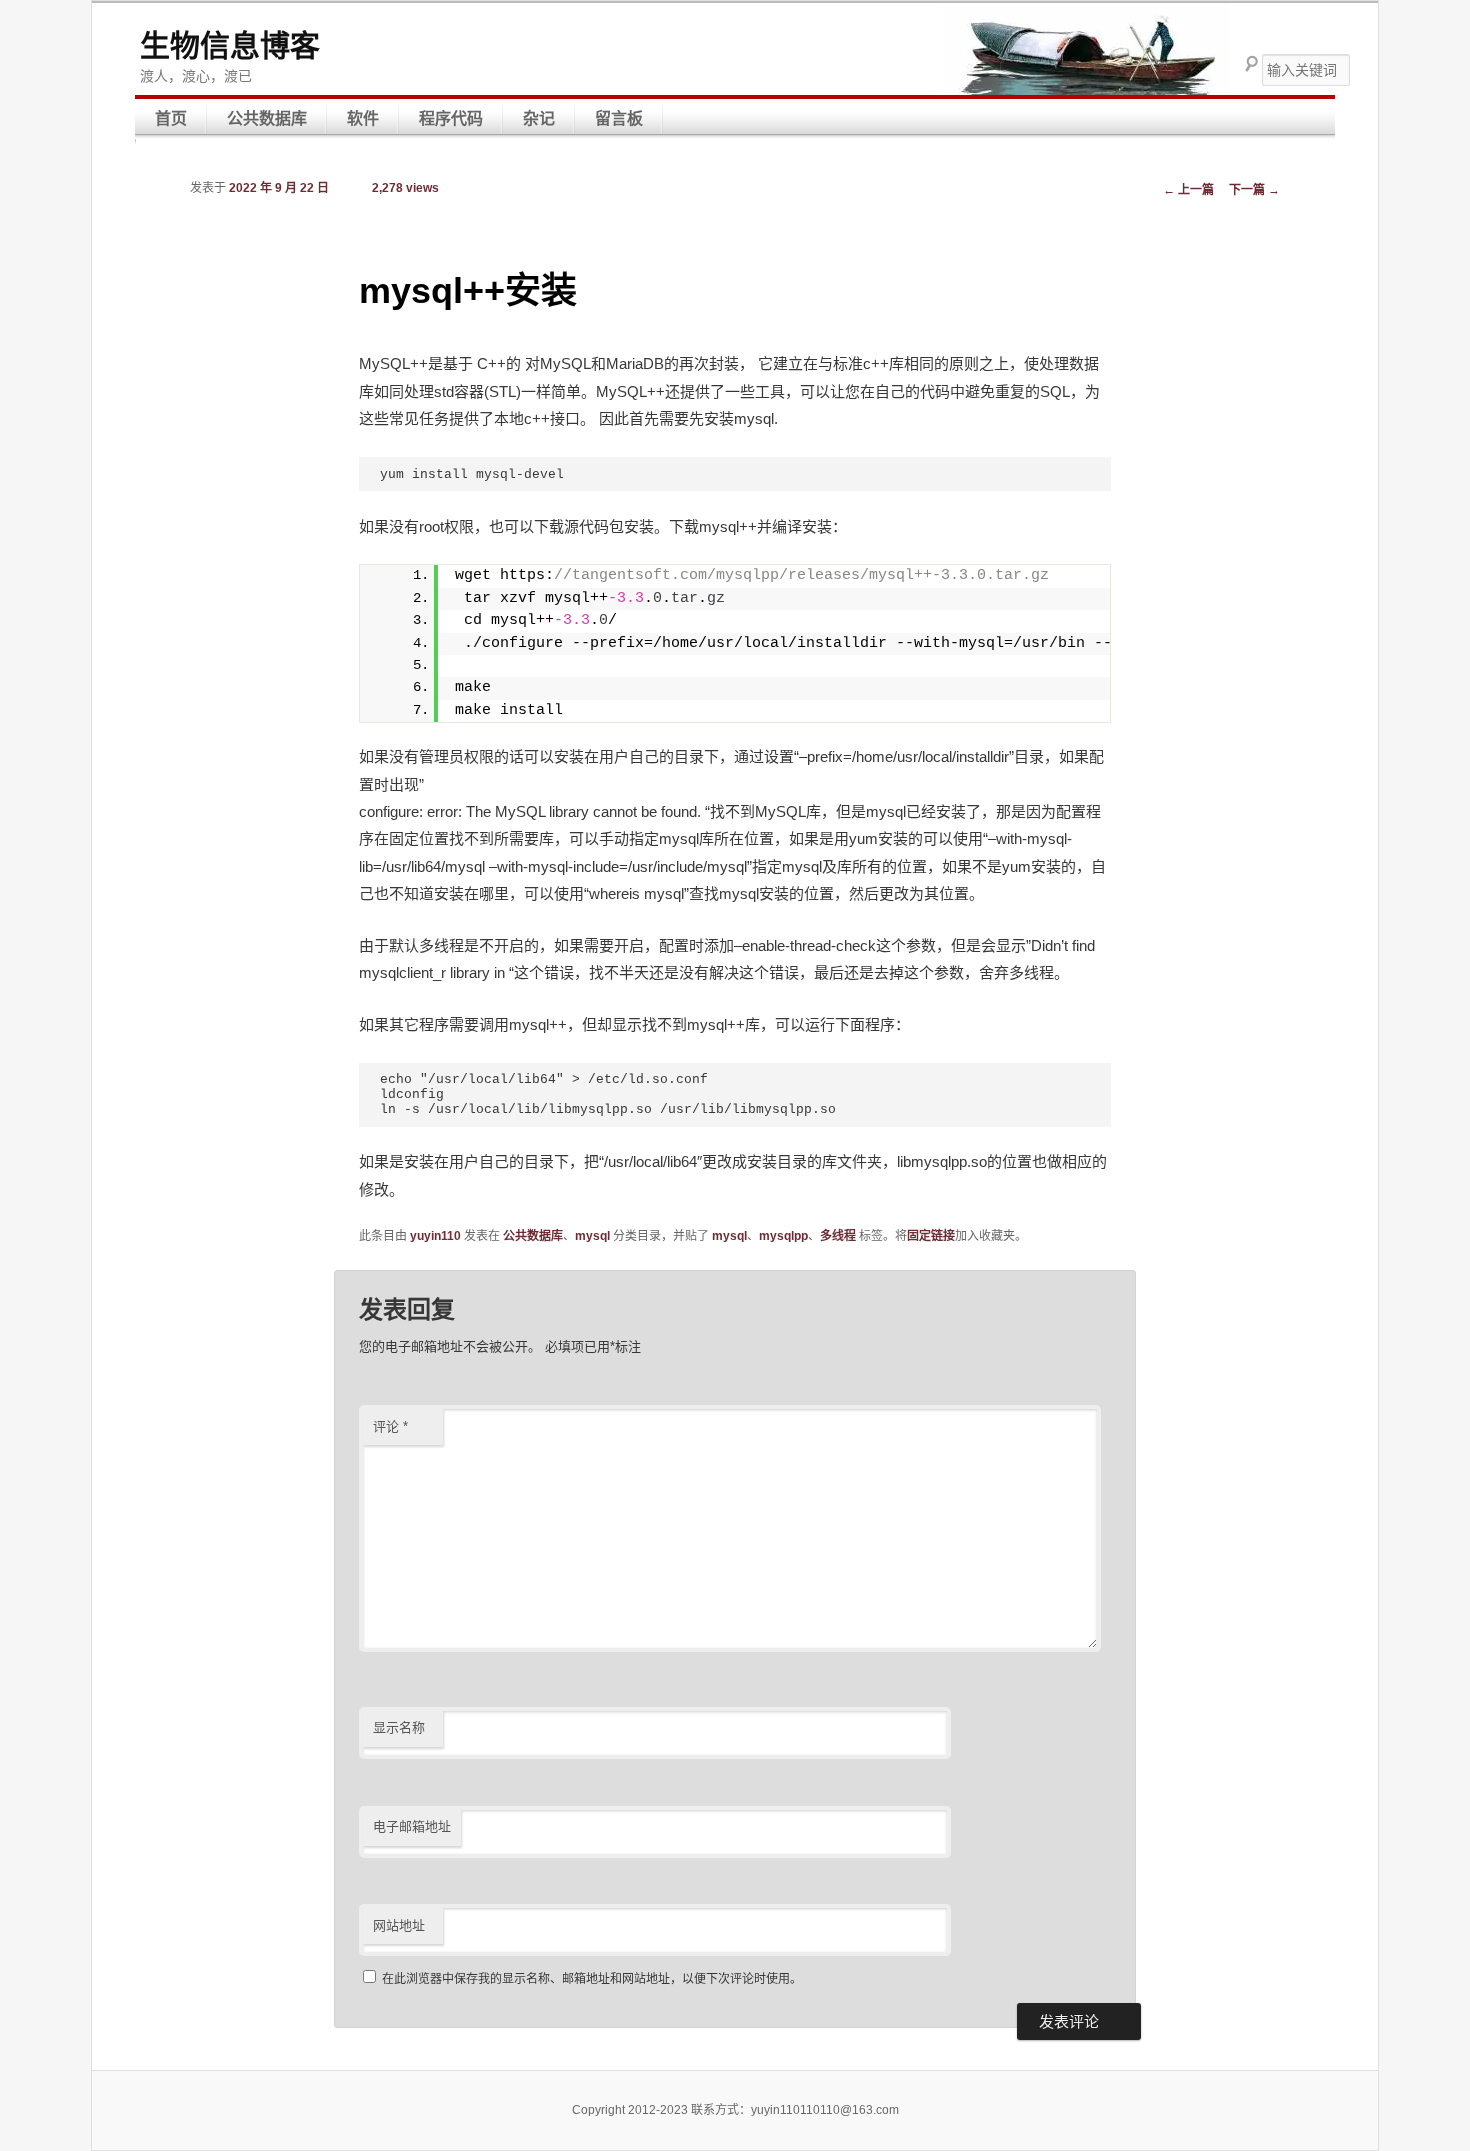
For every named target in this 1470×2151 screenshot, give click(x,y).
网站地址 (399, 1925)
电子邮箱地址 (412, 1826)
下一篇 (1254, 190)
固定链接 (931, 1236)
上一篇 (1188, 190)
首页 (171, 118)
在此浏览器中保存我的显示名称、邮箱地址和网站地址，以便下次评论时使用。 (592, 1979)
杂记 (539, 118)
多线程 (838, 1236)
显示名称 (399, 1727)
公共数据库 (267, 118)
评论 (390, 1426)
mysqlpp (783, 1236)
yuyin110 (435, 1236)
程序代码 (451, 118)
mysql (592, 1236)
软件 (363, 118)
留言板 (619, 118)
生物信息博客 (230, 45)
